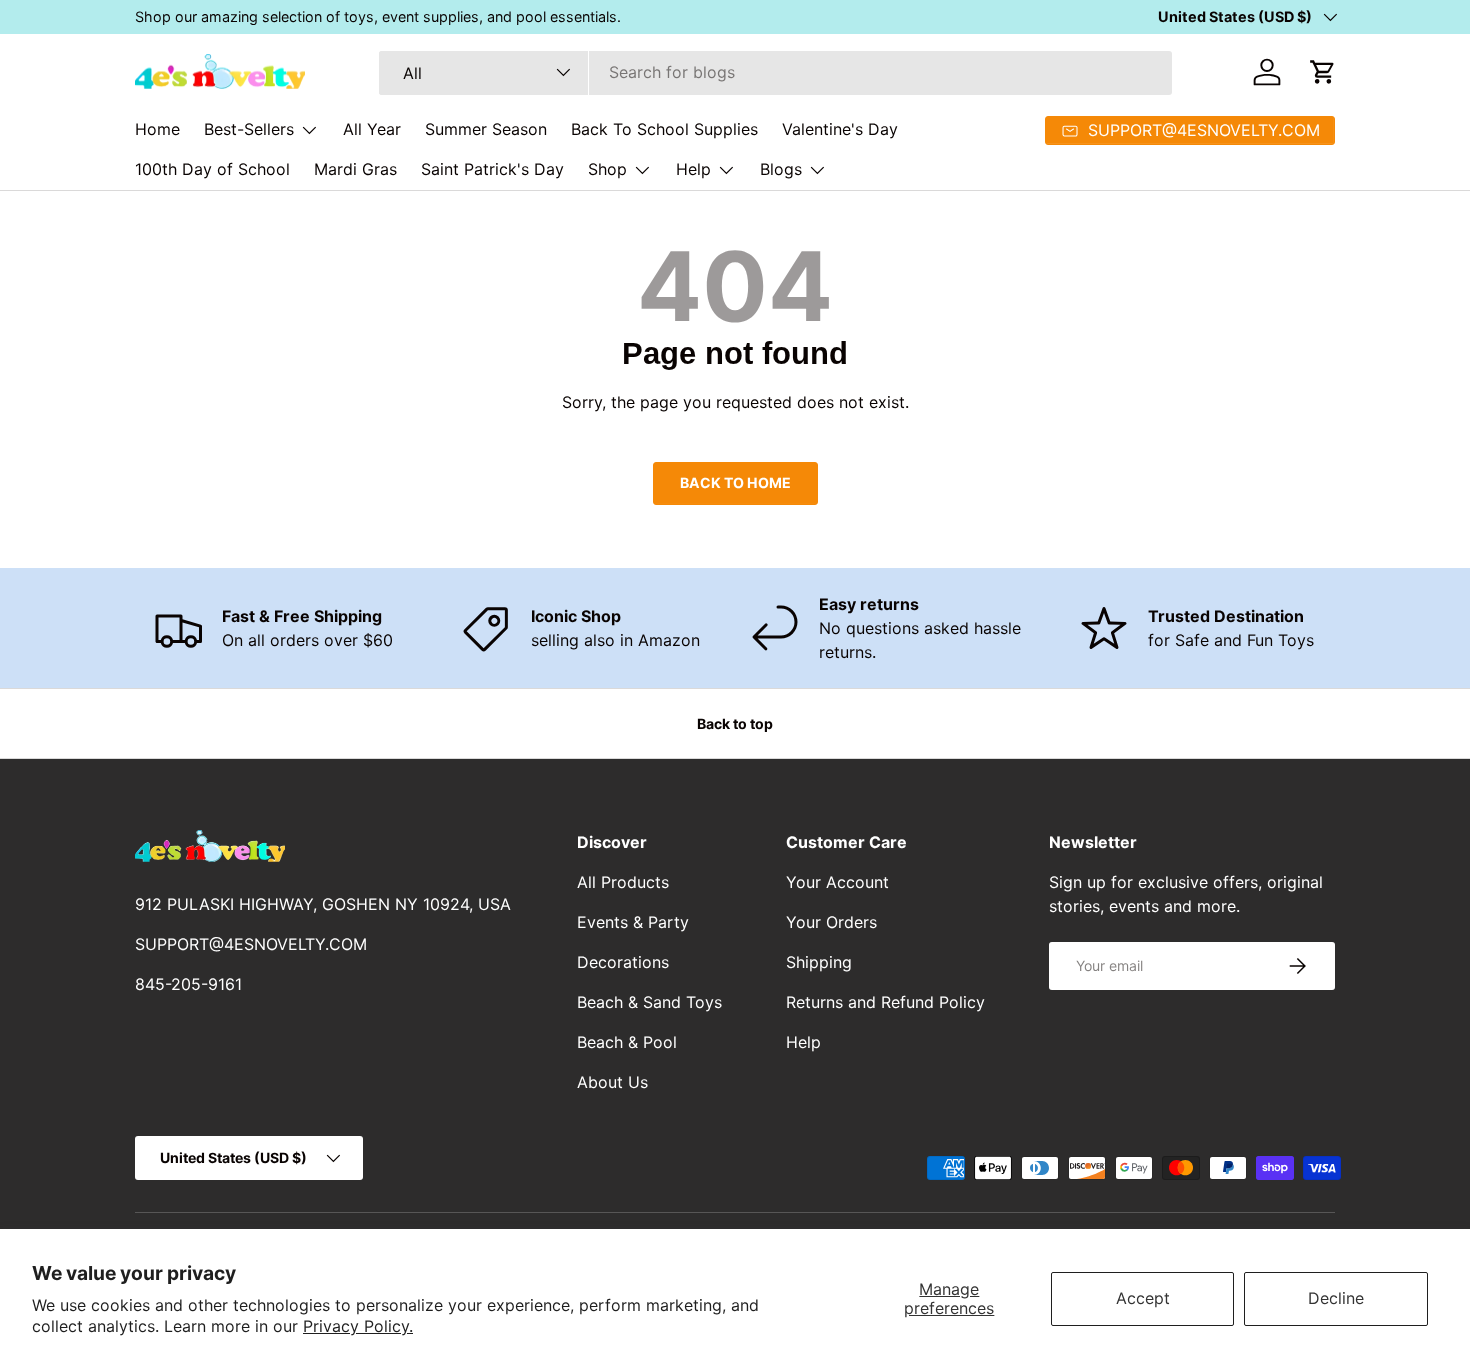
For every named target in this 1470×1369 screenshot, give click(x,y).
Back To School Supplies (664, 129)
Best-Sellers (249, 129)
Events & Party (633, 922)
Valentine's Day (840, 129)
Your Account (837, 882)
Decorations (623, 962)
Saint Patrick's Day (492, 169)
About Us (612, 1082)
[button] (1323, 72)
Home (157, 129)
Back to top (735, 723)
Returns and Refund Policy (885, 1002)
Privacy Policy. (358, 1326)
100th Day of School (212, 169)
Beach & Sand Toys (649, 1002)
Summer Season (486, 129)
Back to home (735, 482)
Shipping (819, 962)
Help (693, 169)
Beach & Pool (627, 1042)
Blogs (781, 169)
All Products (623, 882)
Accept (1143, 1298)
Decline (1336, 1298)
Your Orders (831, 922)
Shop (607, 169)
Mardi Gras (355, 169)
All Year (372, 129)
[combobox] (775, 72)
